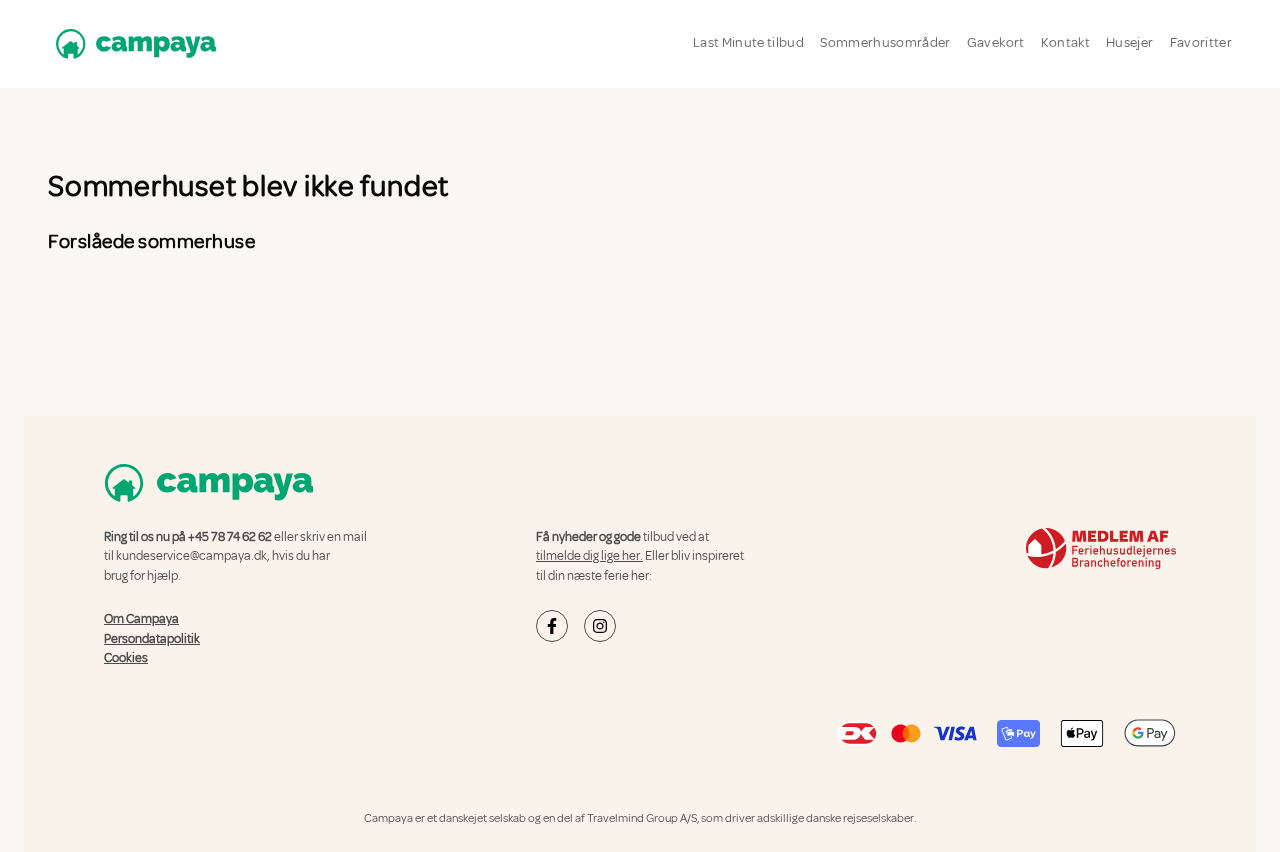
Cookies (126, 658)
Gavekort (996, 42)
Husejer (1129, 42)
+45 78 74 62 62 (230, 537)
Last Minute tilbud (748, 42)
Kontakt (1065, 42)
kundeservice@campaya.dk (191, 556)
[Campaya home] (132, 43)
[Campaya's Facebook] (552, 626)
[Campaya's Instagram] (600, 626)
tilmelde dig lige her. (589, 556)
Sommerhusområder (885, 42)
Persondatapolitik (152, 639)
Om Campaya (141, 619)
